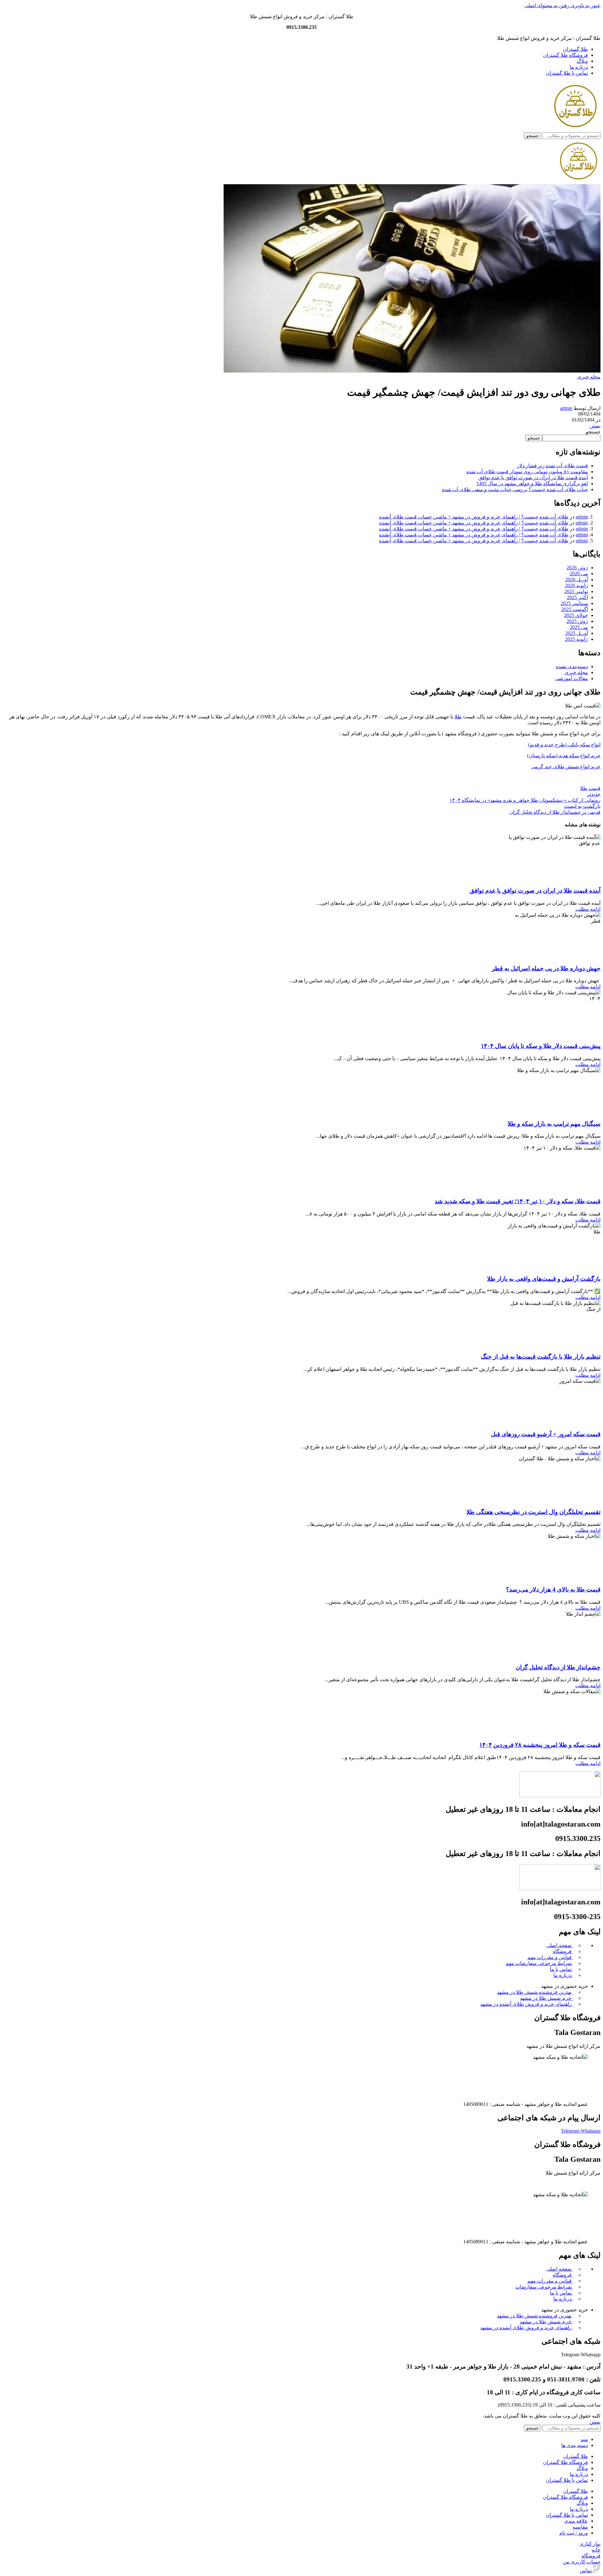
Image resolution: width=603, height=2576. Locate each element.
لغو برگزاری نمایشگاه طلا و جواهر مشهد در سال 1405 (532, 483)
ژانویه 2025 (576, 639)
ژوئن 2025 (577, 621)
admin (566, 408)
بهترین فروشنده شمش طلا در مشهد (535, 1992)
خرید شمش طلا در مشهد (546, 1998)
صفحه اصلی (560, 1945)
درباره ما (563, 1975)
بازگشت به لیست (582, 806)
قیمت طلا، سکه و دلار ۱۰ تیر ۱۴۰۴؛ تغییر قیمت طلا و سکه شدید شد (518, 1201)
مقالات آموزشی (571, 678)
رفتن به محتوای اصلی (547, 5)
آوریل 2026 (577, 580)
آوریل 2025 (577, 633)
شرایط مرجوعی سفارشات (539, 1963)
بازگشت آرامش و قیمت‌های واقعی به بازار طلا (544, 1279)
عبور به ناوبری (585, 5)
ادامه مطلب (588, 909)
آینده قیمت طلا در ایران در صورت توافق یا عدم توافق (533, 478)
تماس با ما (561, 1969)
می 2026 (579, 574)
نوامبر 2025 (576, 591)
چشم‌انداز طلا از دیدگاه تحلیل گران (558, 1667)
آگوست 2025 (575, 609)
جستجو (593, 432)
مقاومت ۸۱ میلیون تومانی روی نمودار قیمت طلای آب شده (527, 472)
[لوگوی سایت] (575, 129)
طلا (458, 717)
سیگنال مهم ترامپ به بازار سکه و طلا (554, 1124)
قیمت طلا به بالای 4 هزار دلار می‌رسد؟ (553, 1589)
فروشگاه (563, 1951)
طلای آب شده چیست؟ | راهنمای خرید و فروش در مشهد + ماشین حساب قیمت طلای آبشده (474, 517)
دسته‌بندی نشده (572, 666)
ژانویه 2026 (576, 585)
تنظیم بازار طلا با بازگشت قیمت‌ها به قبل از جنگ (541, 1357)
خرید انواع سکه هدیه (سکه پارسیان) (564, 756)
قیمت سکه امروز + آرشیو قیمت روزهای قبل (546, 1434)
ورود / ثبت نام (574, 2533)
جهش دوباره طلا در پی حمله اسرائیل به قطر (546, 968)
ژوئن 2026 (577, 568)
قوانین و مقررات (550, 1957)
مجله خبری (589, 377)
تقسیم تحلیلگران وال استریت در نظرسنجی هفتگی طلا (533, 1512)
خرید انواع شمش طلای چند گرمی (566, 767)
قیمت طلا (590, 788)
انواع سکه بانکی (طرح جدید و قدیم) (564, 745)
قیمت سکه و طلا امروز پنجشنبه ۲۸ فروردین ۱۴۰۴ (540, 1745)
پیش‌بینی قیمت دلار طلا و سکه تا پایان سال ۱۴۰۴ (541, 1046)
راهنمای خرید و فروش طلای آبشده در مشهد (527, 2004)
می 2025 (579, 627)
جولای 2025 (576, 615)
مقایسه (580, 2527)
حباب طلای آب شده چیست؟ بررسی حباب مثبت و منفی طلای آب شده (515, 489)
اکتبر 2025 (577, 597)
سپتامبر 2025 (574, 603)
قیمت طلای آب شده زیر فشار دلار (552, 466)
